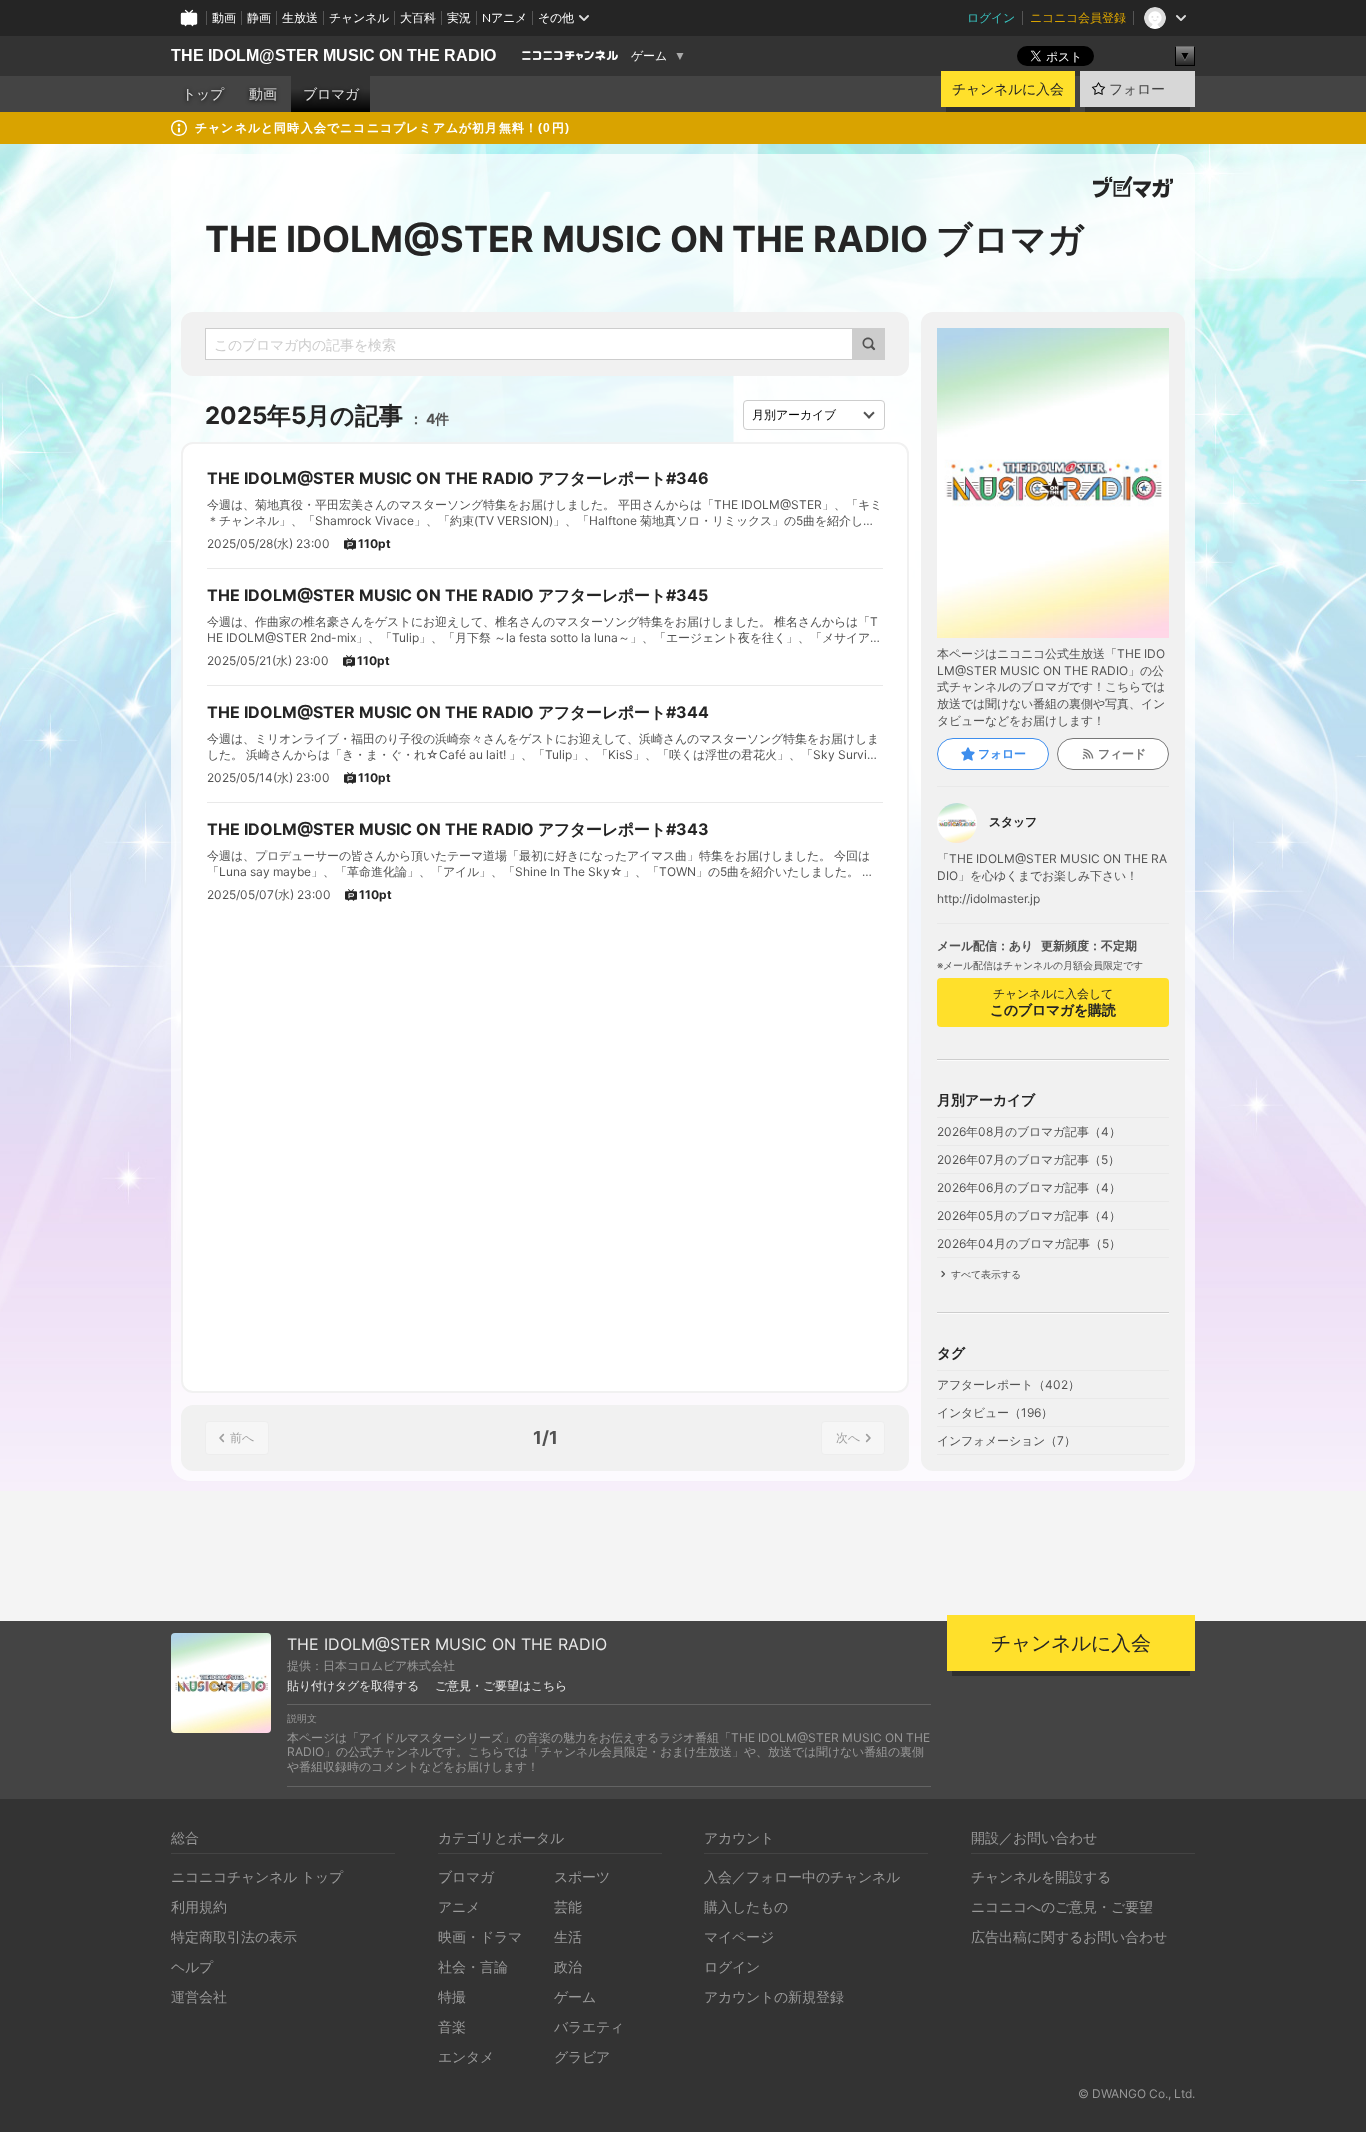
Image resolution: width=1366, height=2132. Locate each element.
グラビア (582, 2056)
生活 (568, 1936)
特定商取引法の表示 (234, 1936)
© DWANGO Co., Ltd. (1136, 2093)
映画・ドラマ (480, 1936)
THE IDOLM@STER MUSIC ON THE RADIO (333, 55)
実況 (459, 17)
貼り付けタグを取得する (353, 1686)
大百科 (418, 17)
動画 (224, 17)
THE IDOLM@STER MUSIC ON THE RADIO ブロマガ (644, 239)
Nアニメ (504, 17)
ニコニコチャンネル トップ (257, 1876)
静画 (259, 17)
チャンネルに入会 (1008, 89)
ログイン (991, 17)
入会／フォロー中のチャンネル (802, 1876)
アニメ (459, 1906)
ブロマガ (331, 94)
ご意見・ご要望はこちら (501, 1686)
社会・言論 (473, 1966)
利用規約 (199, 1906)
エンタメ (466, 2056)
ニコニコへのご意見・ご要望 (1062, 1906)
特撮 (452, 1996)
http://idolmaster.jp (988, 899)
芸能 (568, 1906)
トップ (203, 94)
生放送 (300, 17)
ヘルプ (192, 1966)
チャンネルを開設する (1041, 1876)
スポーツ (582, 1876)
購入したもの (746, 1906)
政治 (568, 1966)
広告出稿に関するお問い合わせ (1069, 1936)
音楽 (452, 2026)
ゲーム (649, 56)
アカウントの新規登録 (774, 1996)
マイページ (739, 1936)
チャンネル (359, 17)
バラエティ (589, 2026)
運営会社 (199, 1996)
